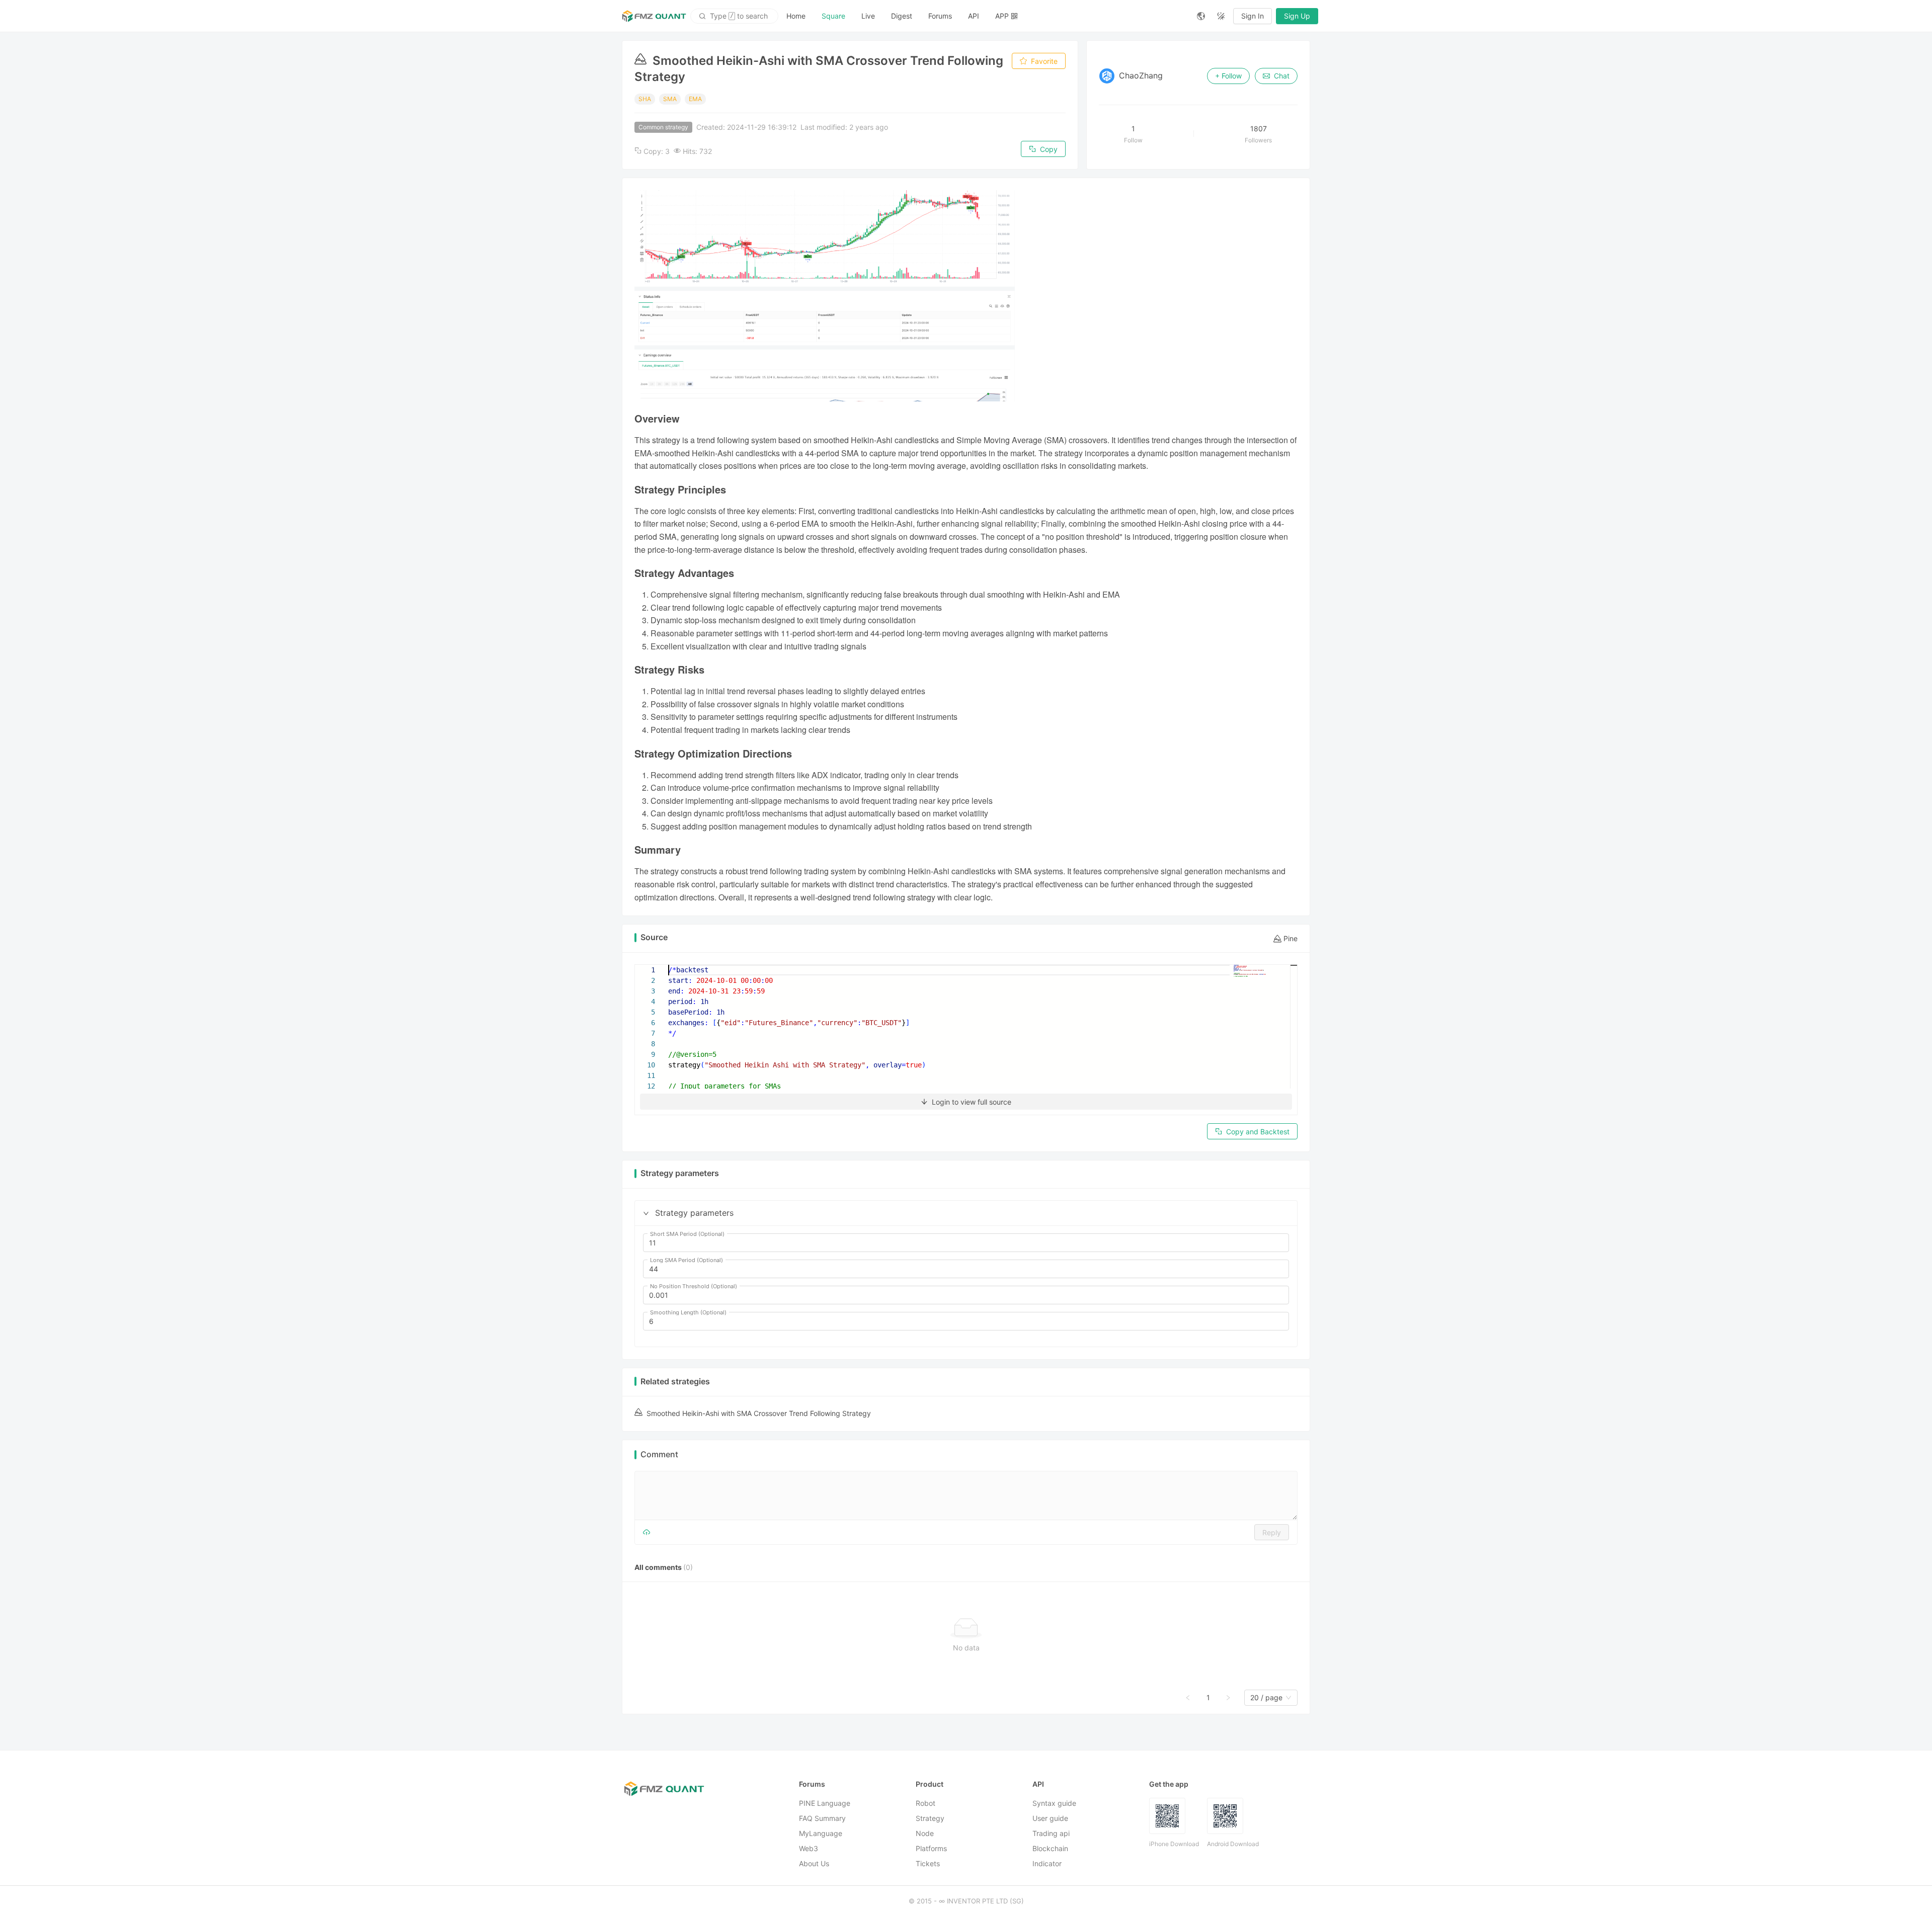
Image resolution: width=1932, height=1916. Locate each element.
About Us (814, 1863)
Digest (902, 16)
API (974, 16)
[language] (1201, 16)
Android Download (1233, 1844)
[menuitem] (796, 16)
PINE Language (825, 1803)
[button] (646, 1213)
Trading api (1051, 1833)
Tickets (928, 1863)
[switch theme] (1221, 16)
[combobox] (1266, 1698)
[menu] (984, 16)
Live (868, 16)
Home (796, 16)
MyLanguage (821, 1833)
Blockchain (1050, 1848)
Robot (925, 1803)
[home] (654, 16)
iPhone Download (1174, 1844)
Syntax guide (1054, 1803)
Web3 (809, 1848)
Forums (940, 16)
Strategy (930, 1818)
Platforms (931, 1848)
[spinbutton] (966, 1243)
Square (833, 16)
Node (925, 1833)
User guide (1050, 1818)
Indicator (1047, 1863)
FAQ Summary (822, 1818)
